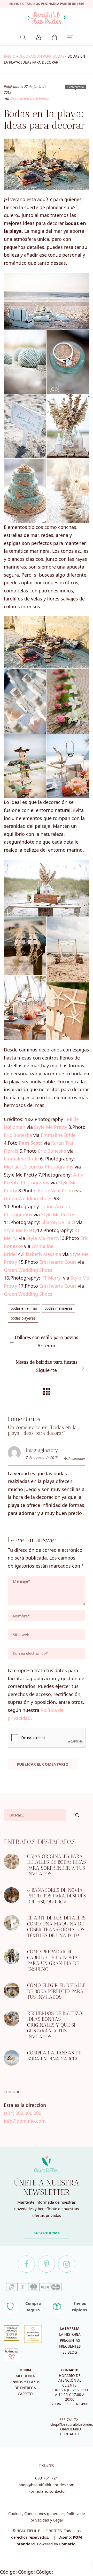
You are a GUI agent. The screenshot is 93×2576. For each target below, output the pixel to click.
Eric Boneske (18, 1135)
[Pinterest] (47, 2264)
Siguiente (47, 1366)
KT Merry (51, 1278)
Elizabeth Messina (42, 1254)
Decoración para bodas (41, 56)
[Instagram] (67, 2264)
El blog (70, 2352)
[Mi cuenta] (39, 37)
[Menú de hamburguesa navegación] (70, 37)
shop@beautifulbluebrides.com (47, 2485)
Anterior (47, 1342)
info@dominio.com (25, 2121)
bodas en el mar (24, 1308)
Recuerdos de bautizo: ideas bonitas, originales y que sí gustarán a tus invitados (55, 2025)
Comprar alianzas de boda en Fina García (54, 2056)
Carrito (25, 2394)
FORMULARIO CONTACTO (70, 2431)
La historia (70, 2334)
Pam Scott (31, 1143)
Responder (77, 1459)
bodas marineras (58, 1308)
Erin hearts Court (58, 1262)
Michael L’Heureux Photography (39, 1167)
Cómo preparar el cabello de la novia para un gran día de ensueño (53, 1961)
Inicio (10, 56)
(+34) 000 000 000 (23, 2113)
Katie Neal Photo (56, 1191)
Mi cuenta (25, 2376)
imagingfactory (42, 1450)
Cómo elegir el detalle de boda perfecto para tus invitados (56, 1991)
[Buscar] (23, 37)
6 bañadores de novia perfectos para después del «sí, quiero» (57, 1896)
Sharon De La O (58, 1222)
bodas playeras (23, 1318)
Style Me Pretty (51, 1127)
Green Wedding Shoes (28, 1198)
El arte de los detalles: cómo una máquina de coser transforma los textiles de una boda (57, 1927)
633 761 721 (70, 2420)
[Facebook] (26, 2264)
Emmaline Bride (58, 1135)
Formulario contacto (47, 2491)
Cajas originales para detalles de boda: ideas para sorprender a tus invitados (56, 1865)
